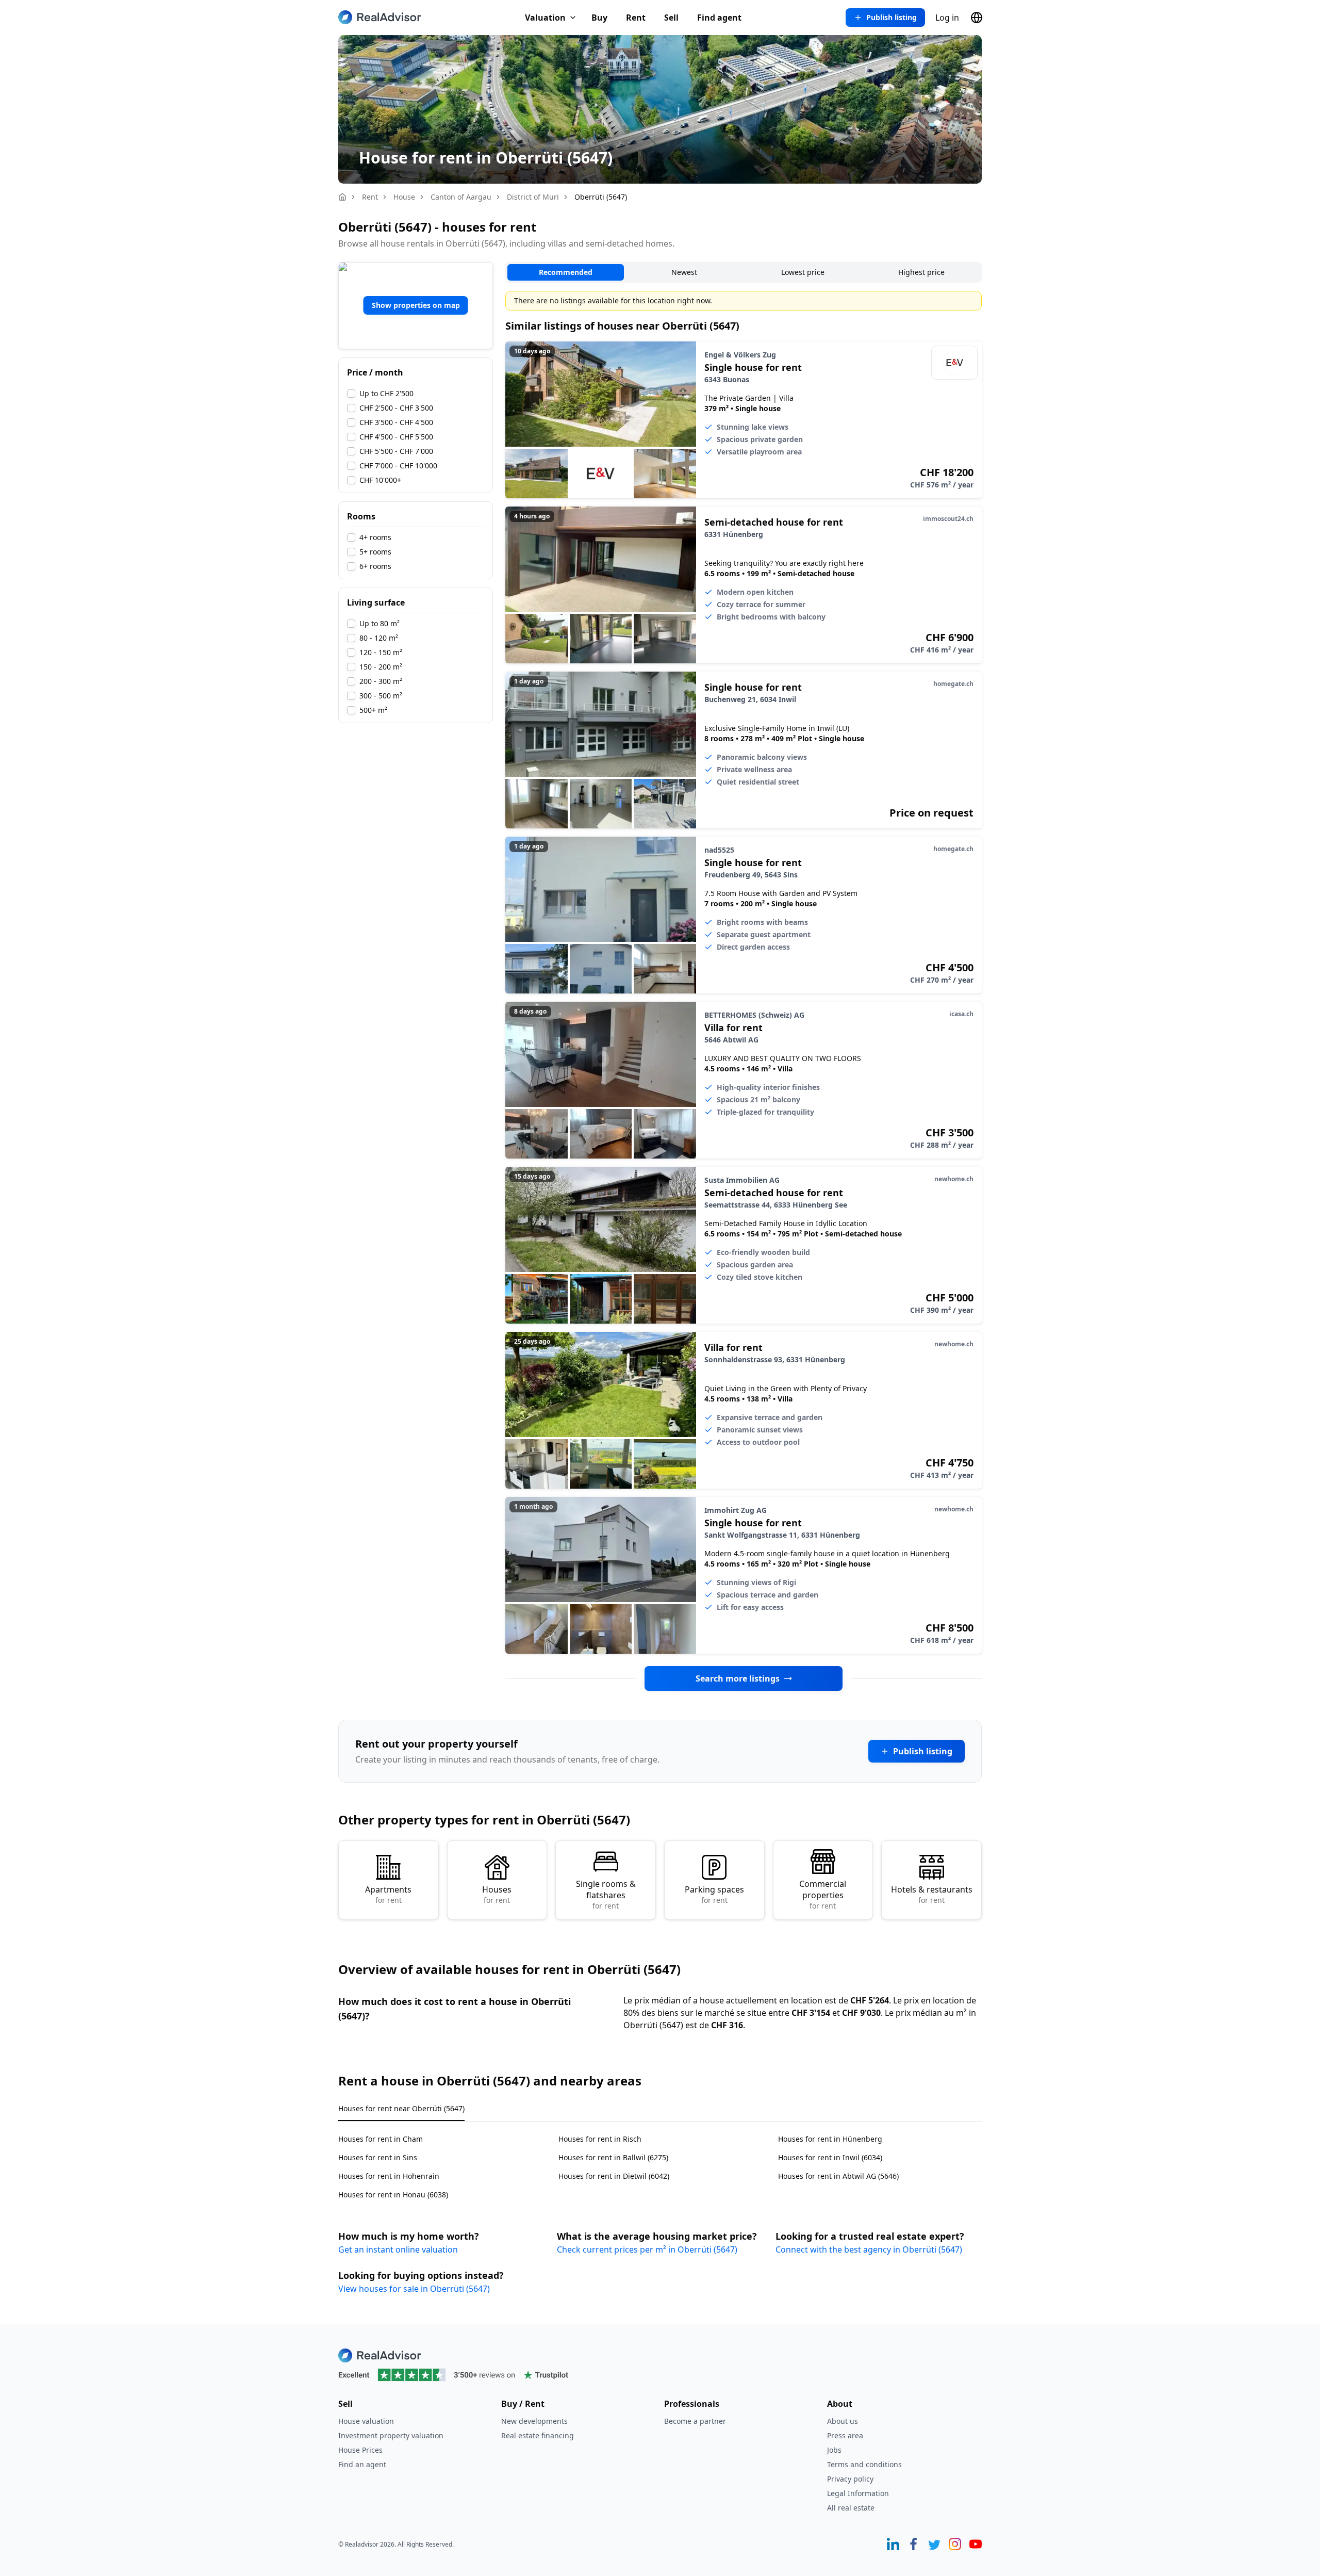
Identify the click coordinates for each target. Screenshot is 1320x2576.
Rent (636, 18)
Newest (684, 272)
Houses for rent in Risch (600, 2139)
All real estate (851, 2508)
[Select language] (977, 18)
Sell (671, 18)
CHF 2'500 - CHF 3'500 (396, 408)
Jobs (834, 2450)
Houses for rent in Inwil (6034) (830, 2157)
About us (843, 2421)
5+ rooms (375, 552)
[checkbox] (351, 394)
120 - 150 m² (381, 653)
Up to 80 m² (379, 624)
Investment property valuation (391, 2435)
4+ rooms (375, 537)
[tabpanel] (660, 2161)
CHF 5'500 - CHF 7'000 (396, 451)
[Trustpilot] (660, 2375)
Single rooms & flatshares (606, 1894)
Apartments (388, 1894)
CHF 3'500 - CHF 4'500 (396, 422)
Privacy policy (850, 2479)
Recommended (566, 272)
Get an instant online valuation (398, 2249)
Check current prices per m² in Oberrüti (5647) (647, 2249)
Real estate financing (538, 2435)
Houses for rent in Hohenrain (389, 2176)
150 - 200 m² (381, 667)
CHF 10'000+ (380, 480)
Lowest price (803, 272)
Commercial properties (823, 1894)
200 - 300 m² (381, 681)
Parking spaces (714, 1894)
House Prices (360, 2450)
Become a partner (695, 2421)
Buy (599, 18)
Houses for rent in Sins (378, 2157)
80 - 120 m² (379, 638)
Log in (947, 18)
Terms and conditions (864, 2464)
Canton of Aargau (461, 197)
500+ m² (373, 710)
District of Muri (533, 197)
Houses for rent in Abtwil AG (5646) (838, 2176)
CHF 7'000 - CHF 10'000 (398, 466)
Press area (845, 2435)
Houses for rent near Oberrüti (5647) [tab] (401, 2108)
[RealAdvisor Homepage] (379, 17)
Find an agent (362, 2464)
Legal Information (858, 2493)
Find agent (719, 18)
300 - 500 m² (381, 696)
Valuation (545, 18)
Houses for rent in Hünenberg (830, 2139)
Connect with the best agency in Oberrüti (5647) (869, 2249)
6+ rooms (375, 566)
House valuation (366, 2421)
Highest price (921, 272)
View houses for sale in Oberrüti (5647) (414, 2289)
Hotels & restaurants (932, 1894)
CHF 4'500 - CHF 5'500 (396, 437)
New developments (534, 2421)
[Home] (342, 197)
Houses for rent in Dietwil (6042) (614, 2176)
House (404, 197)
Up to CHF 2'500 (386, 394)
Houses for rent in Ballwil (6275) (613, 2157)
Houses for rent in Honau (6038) (393, 2195)
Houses (497, 1894)
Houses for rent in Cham (381, 2139)
